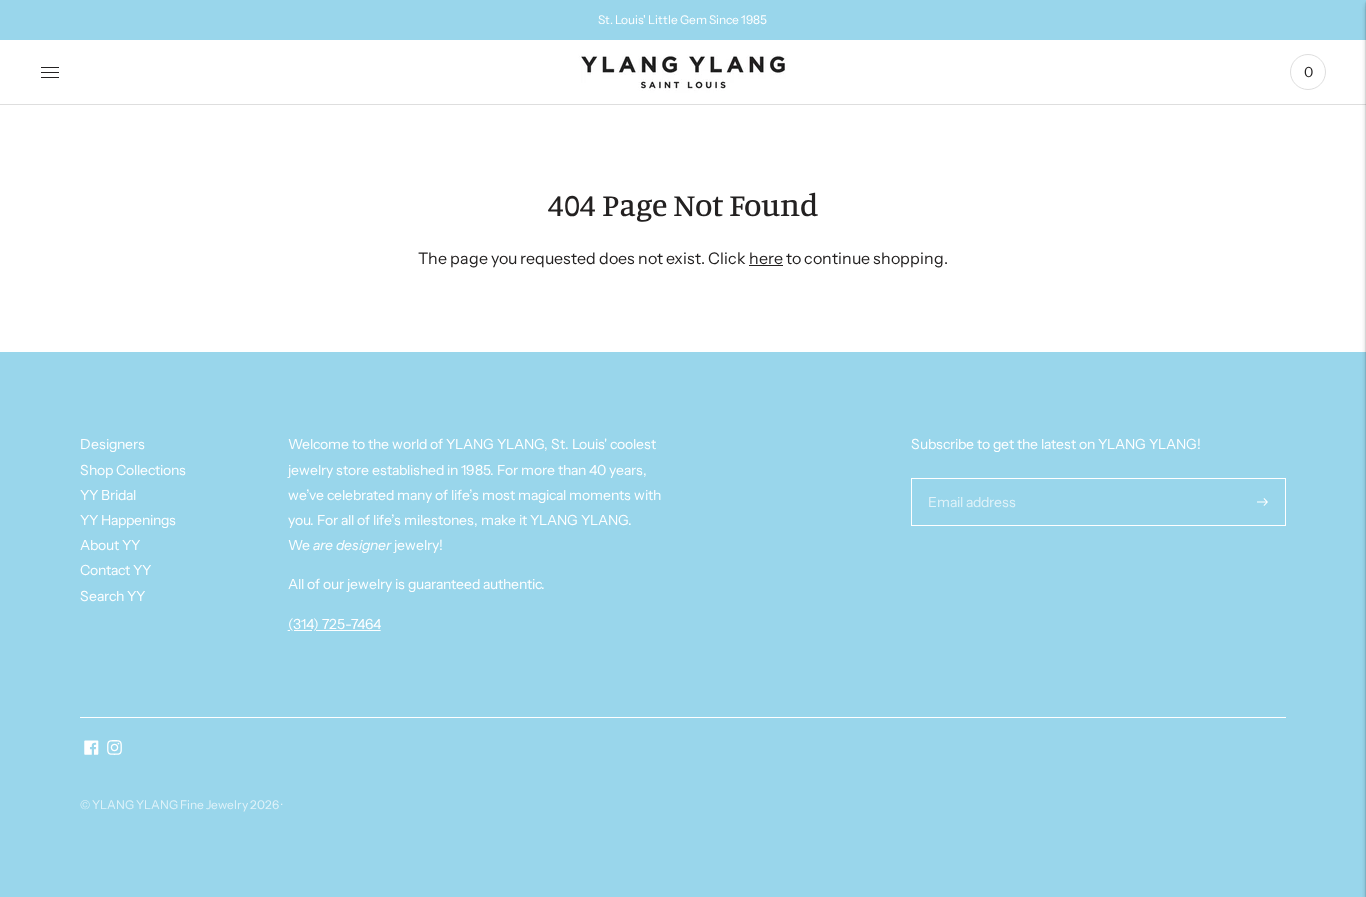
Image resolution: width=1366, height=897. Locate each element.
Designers (112, 444)
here (766, 258)
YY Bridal (108, 495)
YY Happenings (128, 520)
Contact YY (115, 570)
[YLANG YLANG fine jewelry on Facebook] (91, 750)
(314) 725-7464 (334, 624)
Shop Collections (133, 470)
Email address (969, 477)
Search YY (112, 596)
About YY (110, 545)
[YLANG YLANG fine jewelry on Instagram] (114, 750)
